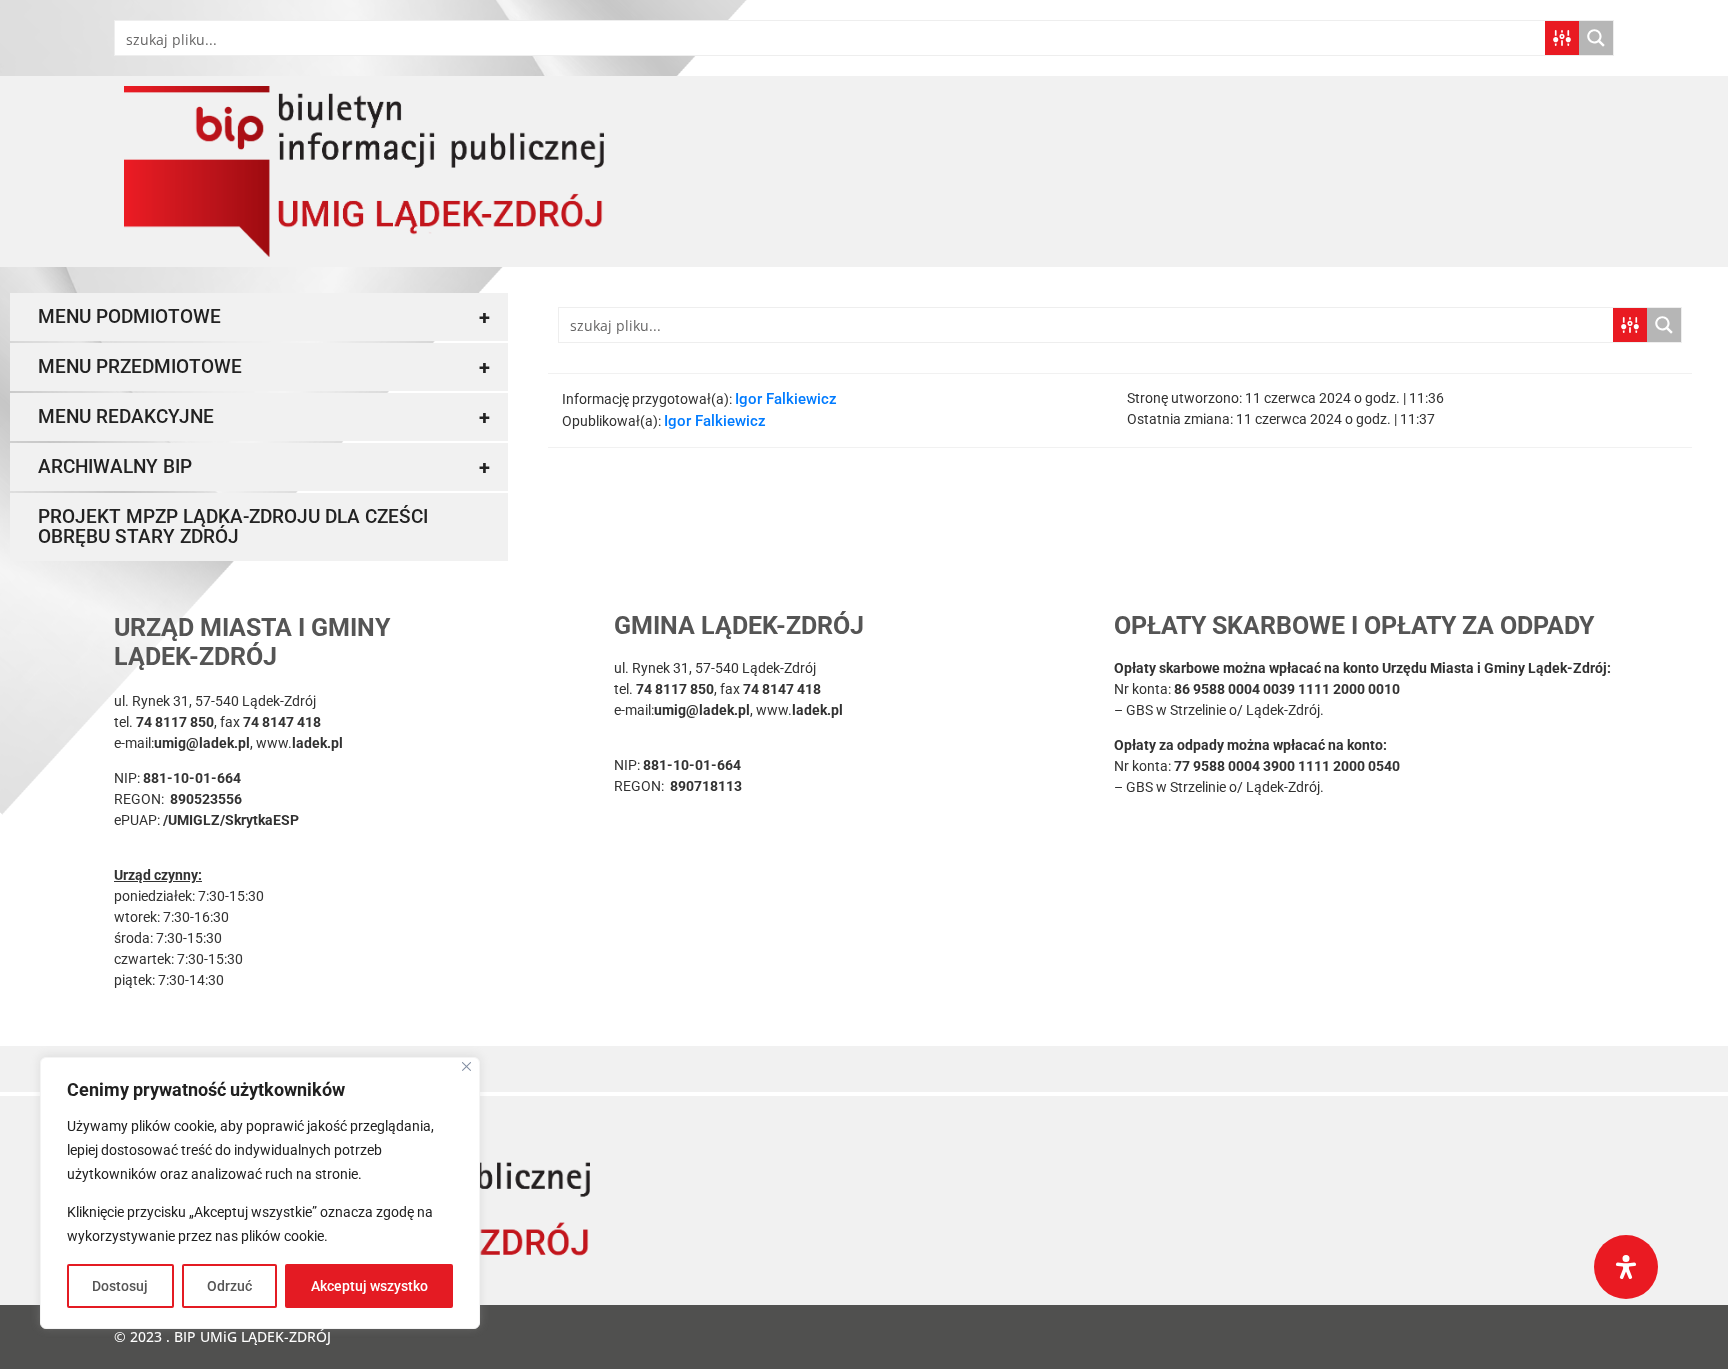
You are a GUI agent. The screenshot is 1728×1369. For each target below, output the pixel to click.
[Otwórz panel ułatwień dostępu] (1626, 1267)
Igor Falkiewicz (786, 399)
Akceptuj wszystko (369, 1286)
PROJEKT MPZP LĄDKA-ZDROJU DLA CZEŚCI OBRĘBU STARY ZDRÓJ (233, 526)
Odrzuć (229, 1286)
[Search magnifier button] (1596, 38)
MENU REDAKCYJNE (264, 417)
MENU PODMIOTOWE (264, 317)
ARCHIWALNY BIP (264, 467)
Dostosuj (120, 1286)
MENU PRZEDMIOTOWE (264, 367)
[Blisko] (466, 1066)
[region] (260, 1193)
